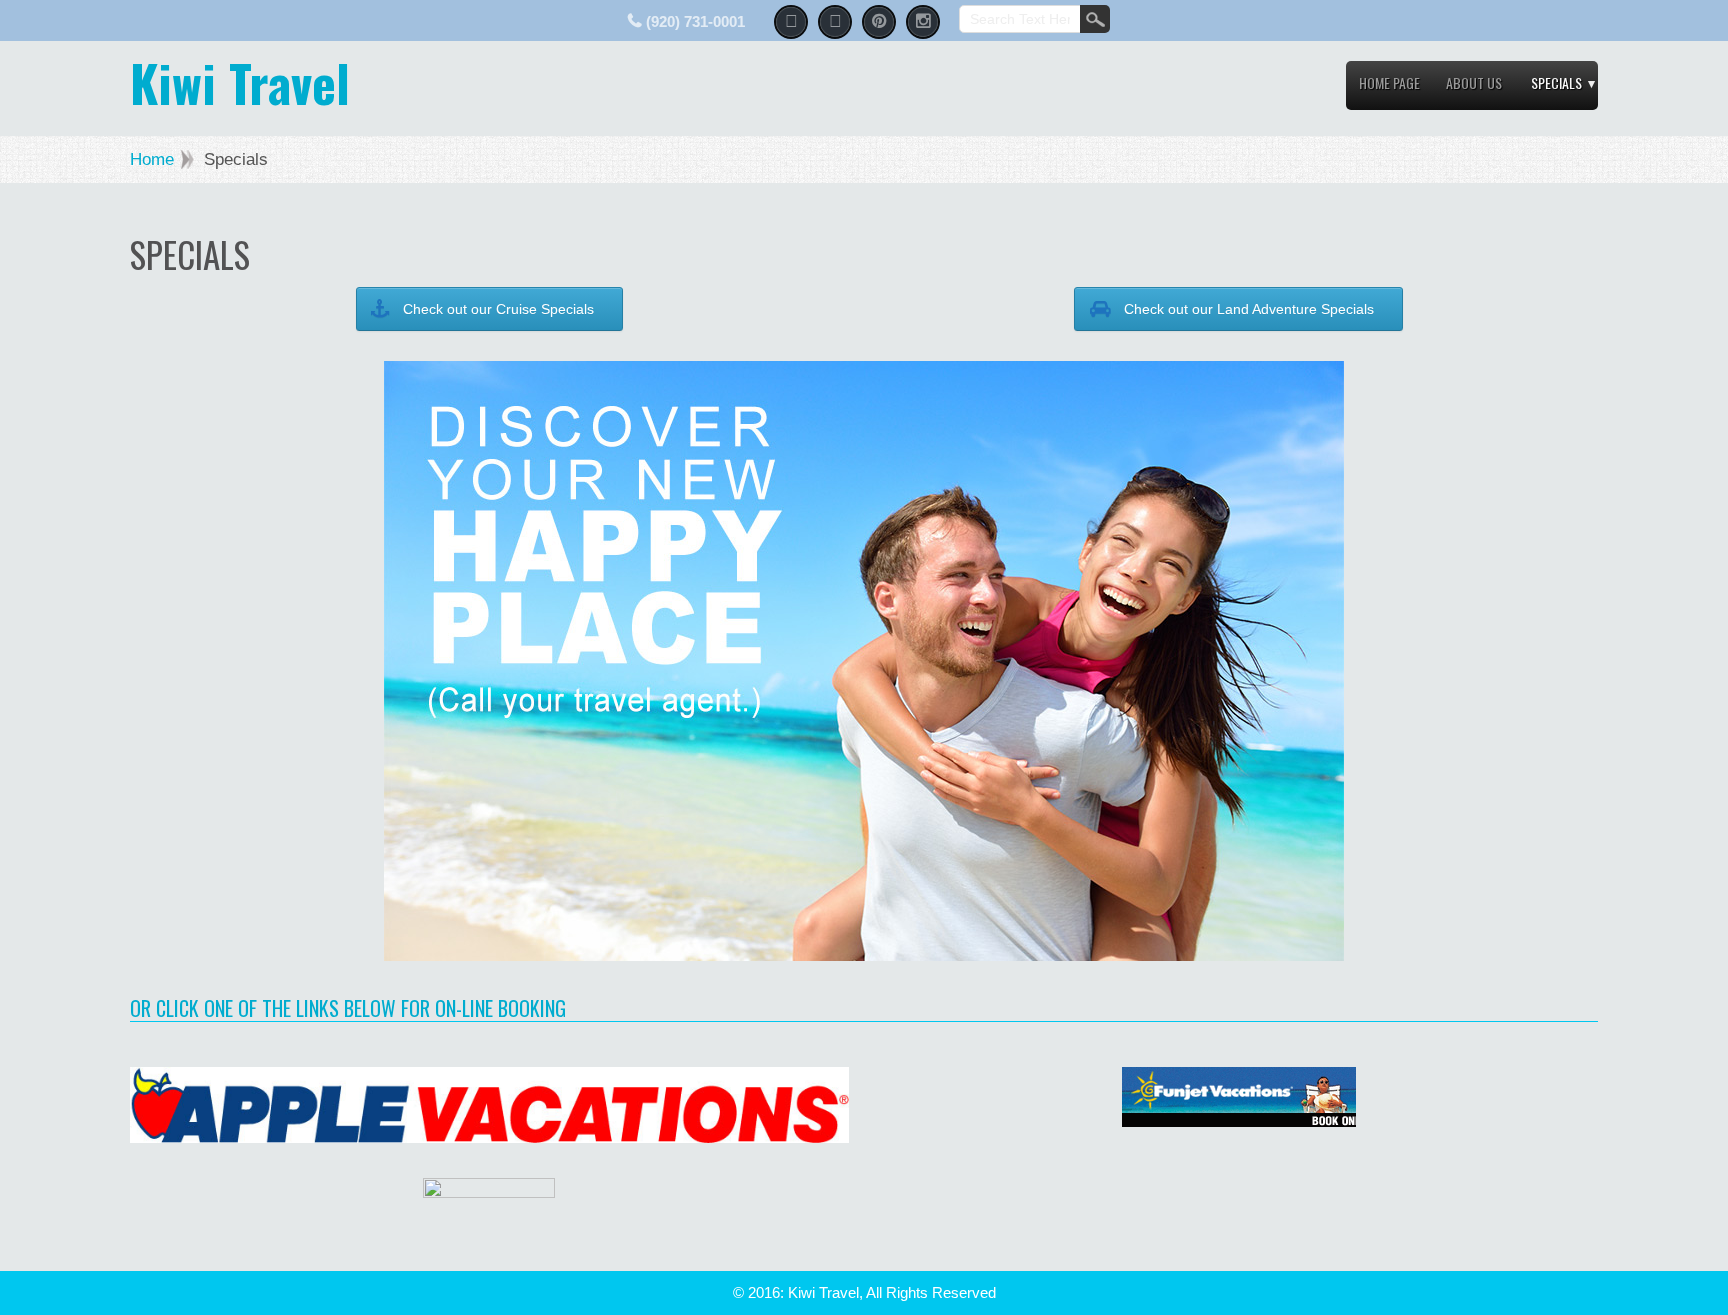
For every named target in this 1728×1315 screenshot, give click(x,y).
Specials (1556, 82)
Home (152, 159)
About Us (1474, 82)
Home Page (1389, 82)
